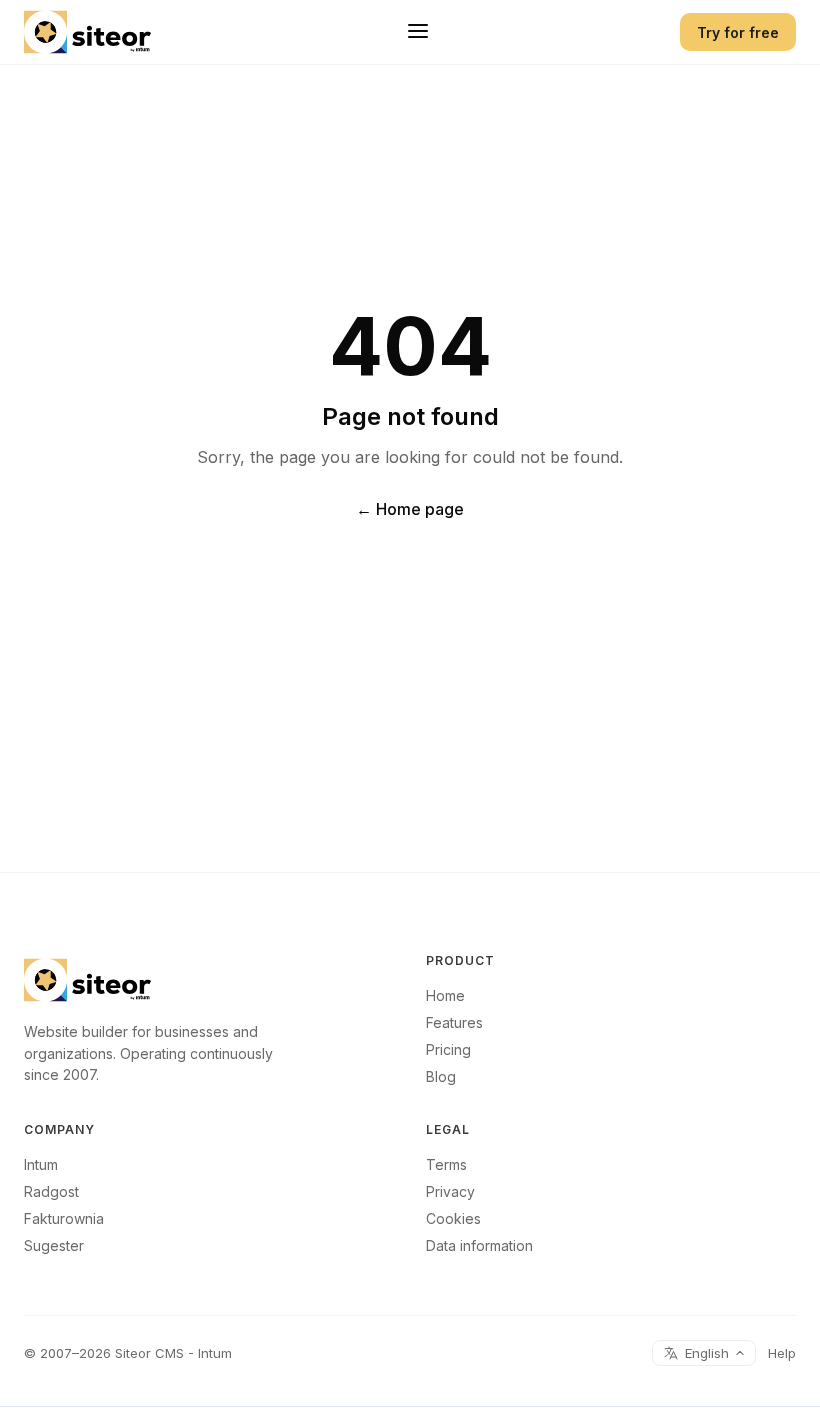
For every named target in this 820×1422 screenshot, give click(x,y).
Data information (479, 1245)
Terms (446, 1164)
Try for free (738, 32)
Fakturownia (64, 1218)
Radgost (51, 1191)
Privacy (450, 1191)
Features (454, 1022)
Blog (441, 1076)
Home (445, 995)
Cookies (453, 1218)
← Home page (410, 509)
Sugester (54, 1245)
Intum (41, 1164)
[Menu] (418, 32)
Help (782, 1353)
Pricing (448, 1049)
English (707, 1353)
